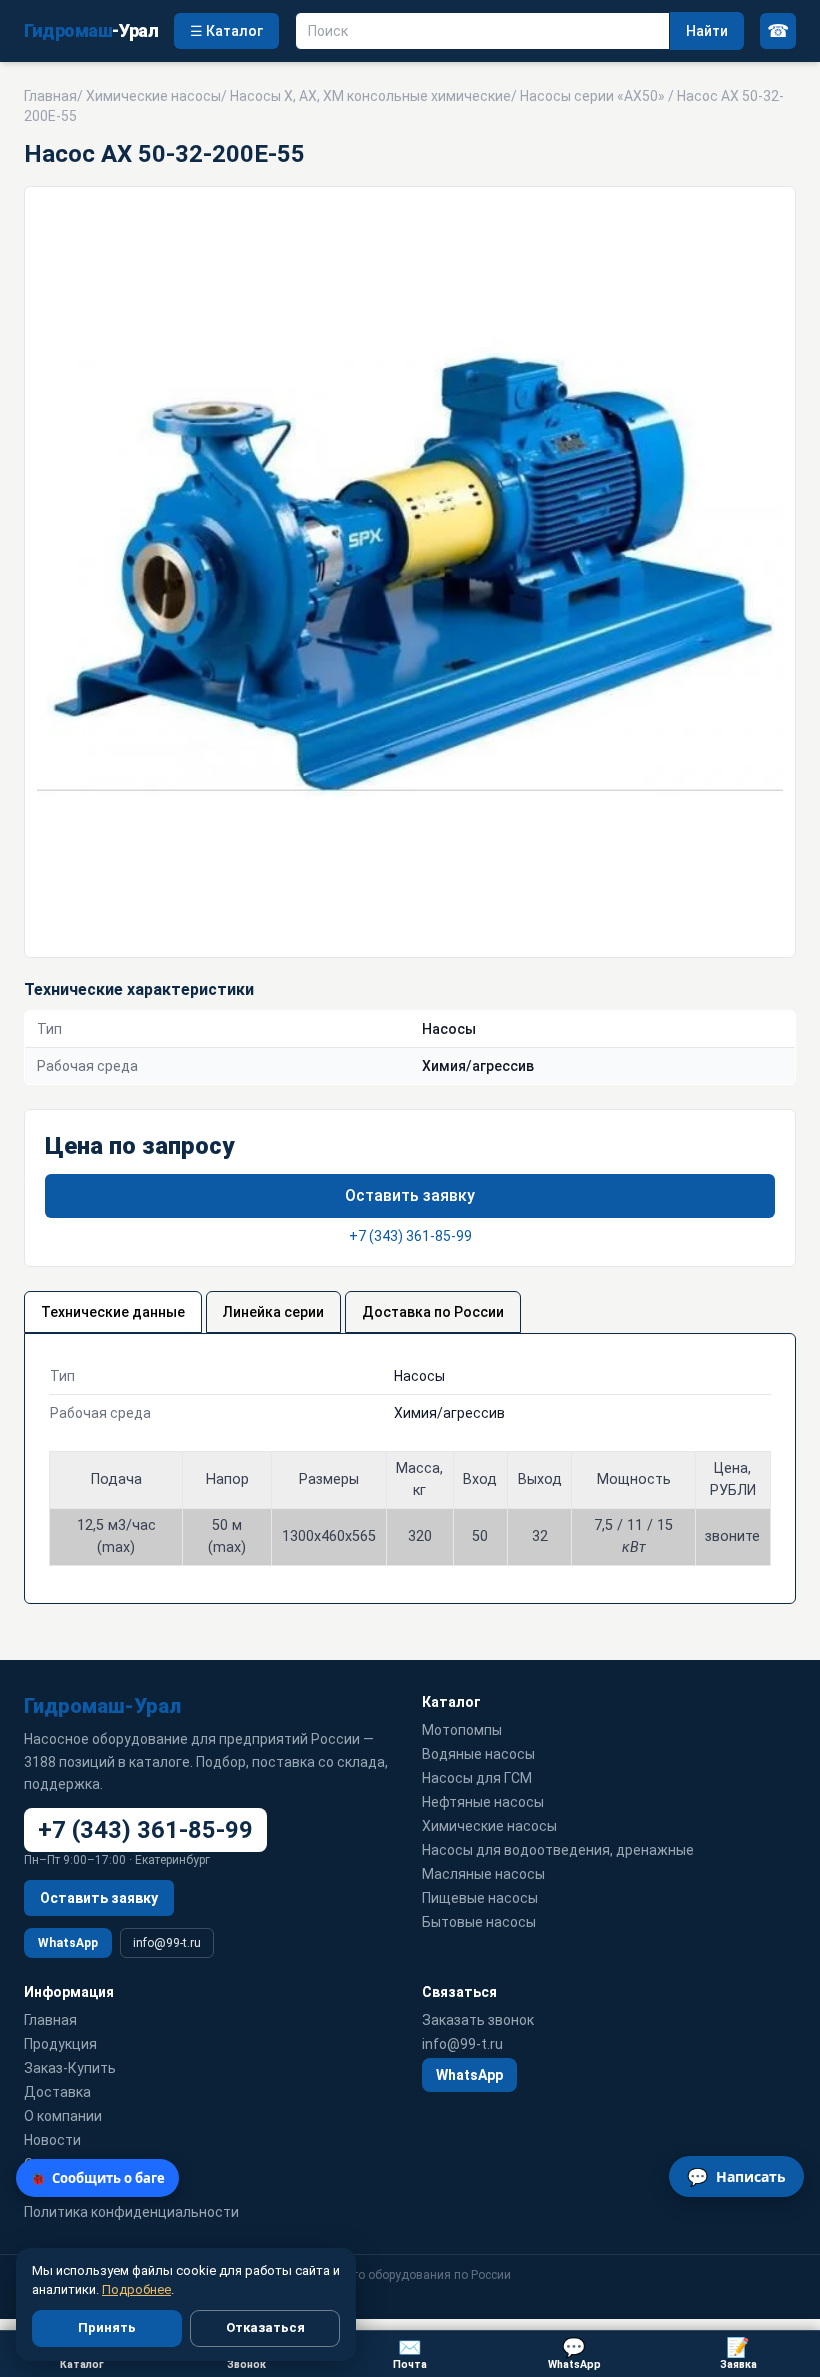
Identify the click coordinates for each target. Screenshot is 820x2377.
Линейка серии (273, 1312)
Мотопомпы (462, 1730)
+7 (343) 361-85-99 (410, 1236)
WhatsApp (68, 1943)
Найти (707, 31)
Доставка (57, 2092)
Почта (410, 2353)
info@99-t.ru (167, 1943)
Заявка (738, 2353)
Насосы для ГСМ (477, 1778)
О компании (63, 2116)
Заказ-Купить (70, 2068)
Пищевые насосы (480, 1898)
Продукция (60, 2044)
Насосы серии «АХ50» (592, 96)
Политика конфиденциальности (131, 2212)
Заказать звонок (478, 2020)
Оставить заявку (410, 1195)
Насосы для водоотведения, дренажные (558, 1850)
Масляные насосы (483, 1874)
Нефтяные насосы (483, 1802)
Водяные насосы (478, 1754)
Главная (50, 96)
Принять (107, 2327)
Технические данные (113, 1312)
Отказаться (265, 2327)
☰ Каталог (226, 31)
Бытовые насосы (479, 1922)
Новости (52, 2140)
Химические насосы (153, 96)
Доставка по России (433, 1312)
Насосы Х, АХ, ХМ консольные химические (370, 96)
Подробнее (136, 2289)
